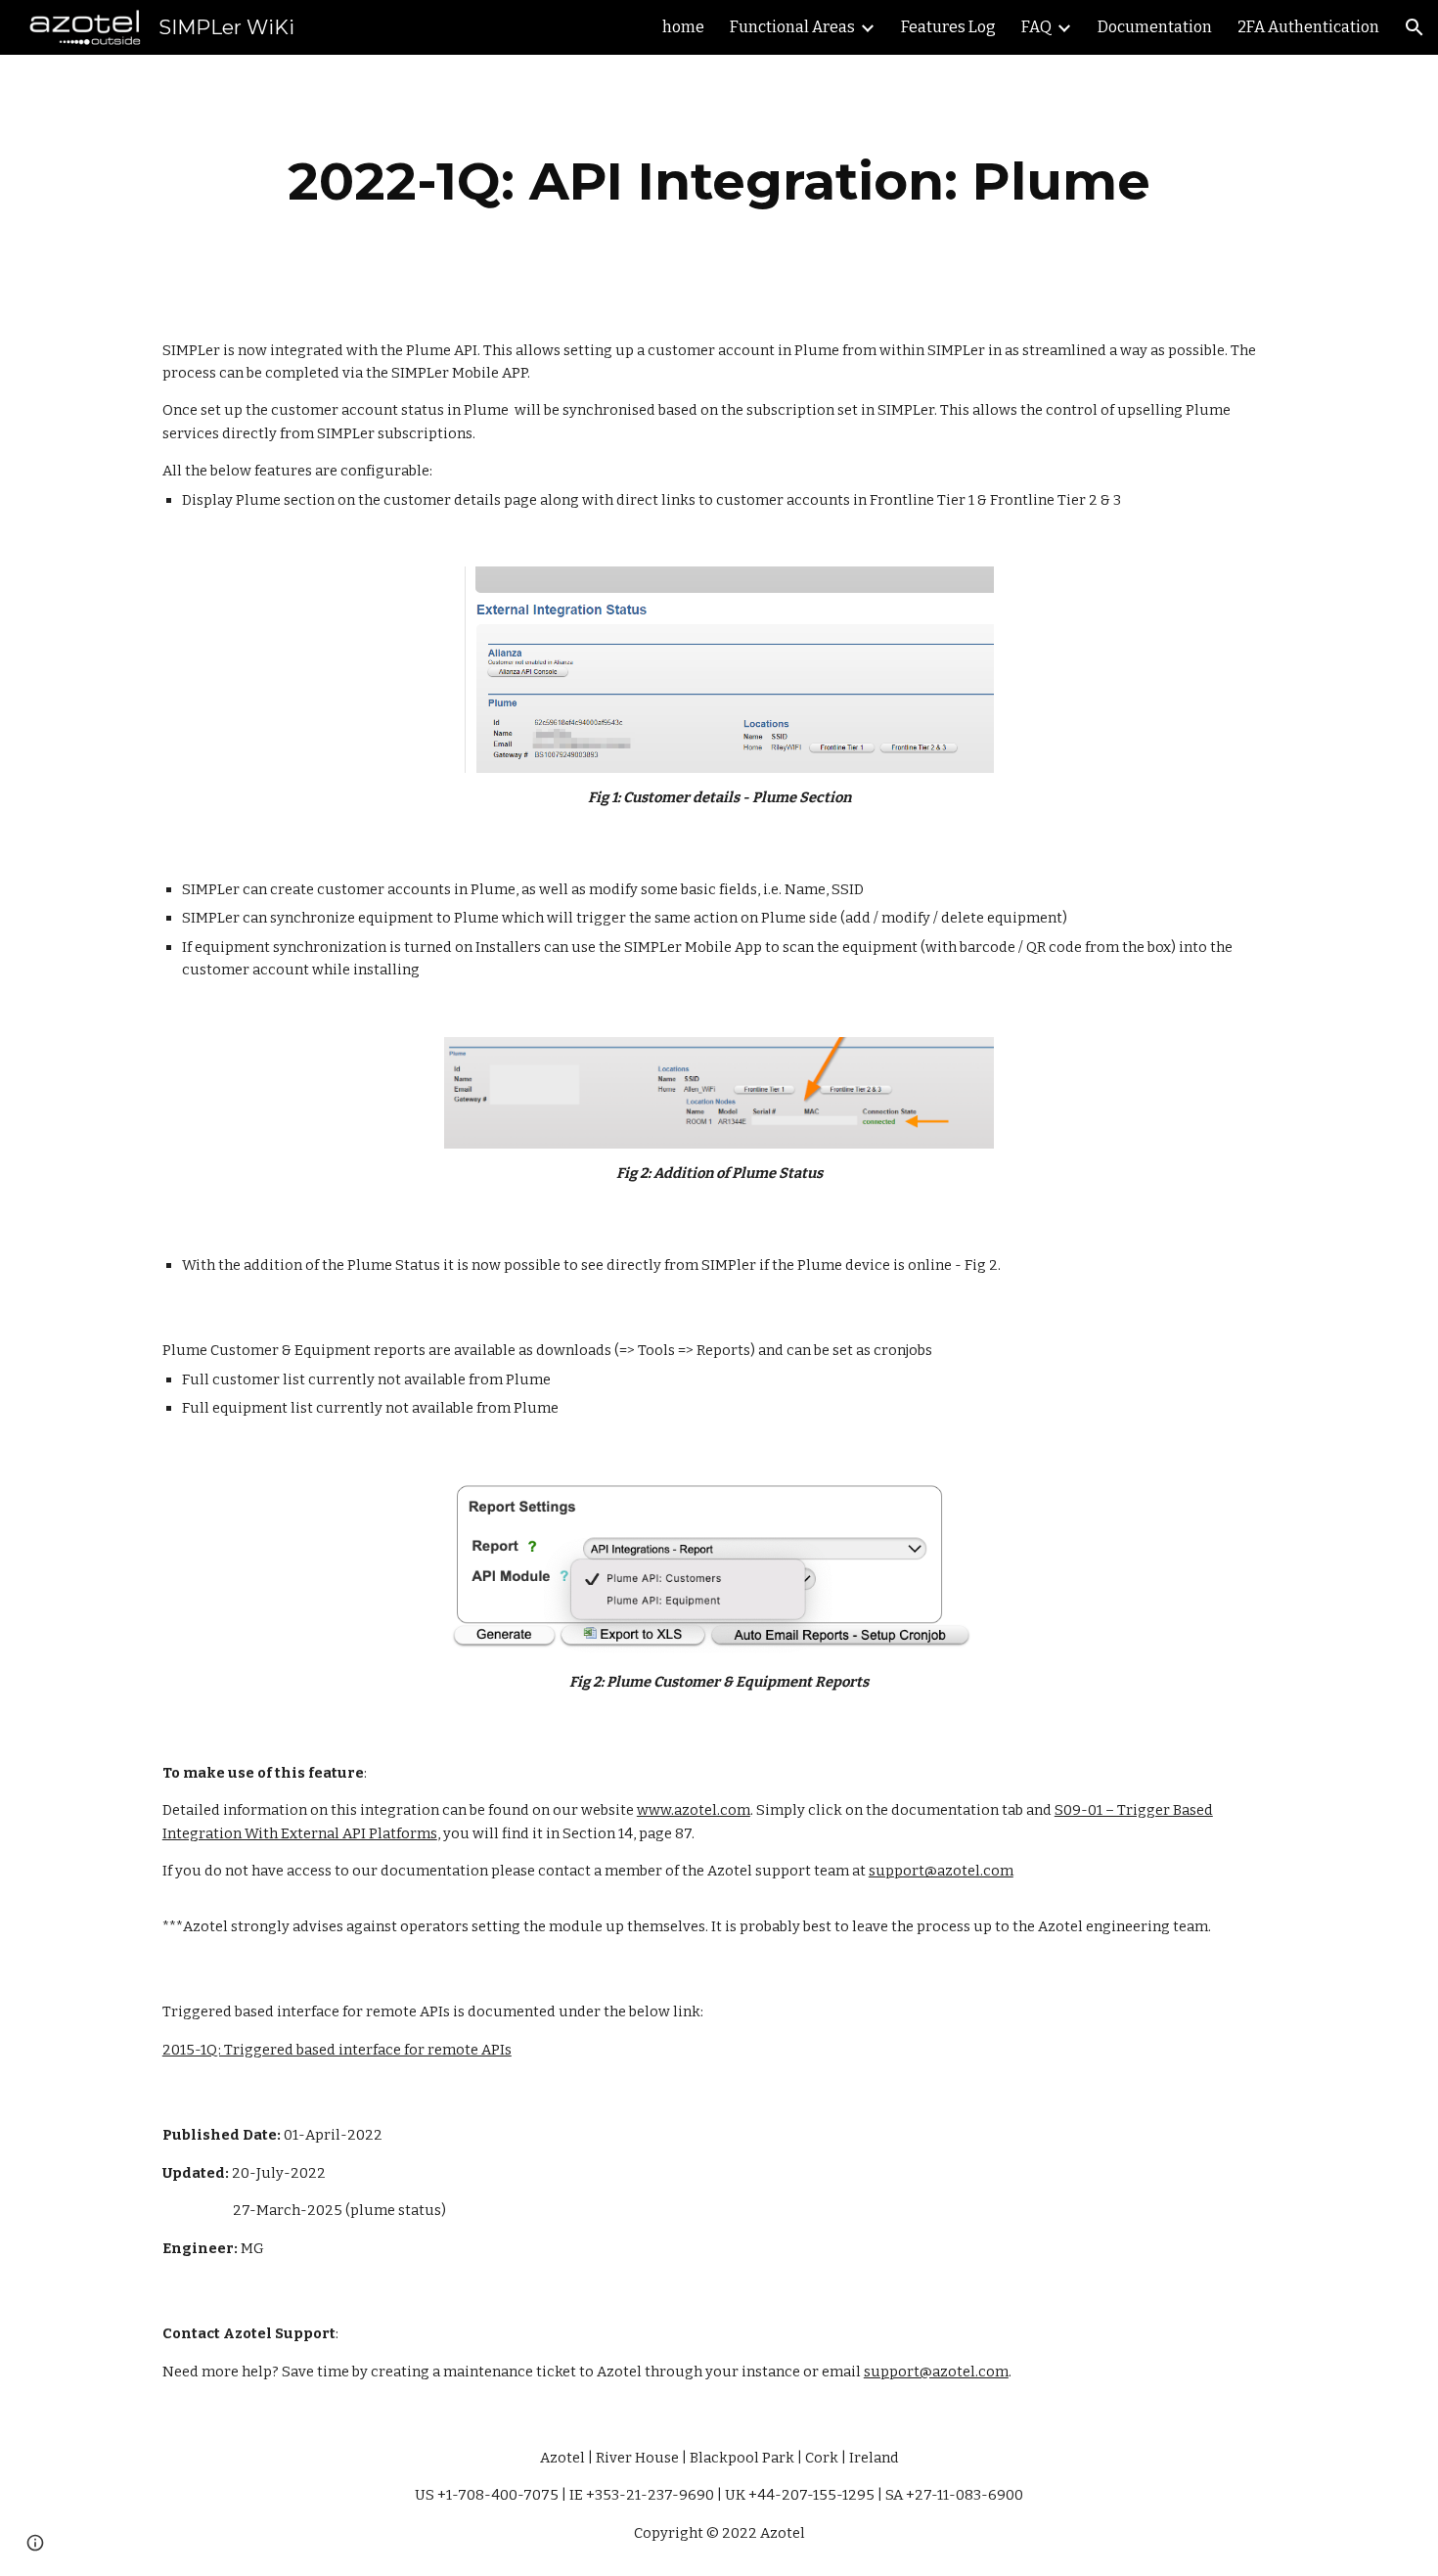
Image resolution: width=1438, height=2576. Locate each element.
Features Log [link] (948, 27)
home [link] (683, 27)
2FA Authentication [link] (1308, 27)
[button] (1415, 27)
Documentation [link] (1155, 27)
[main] (719, 181)
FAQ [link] (1036, 27)
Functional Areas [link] (792, 27)
